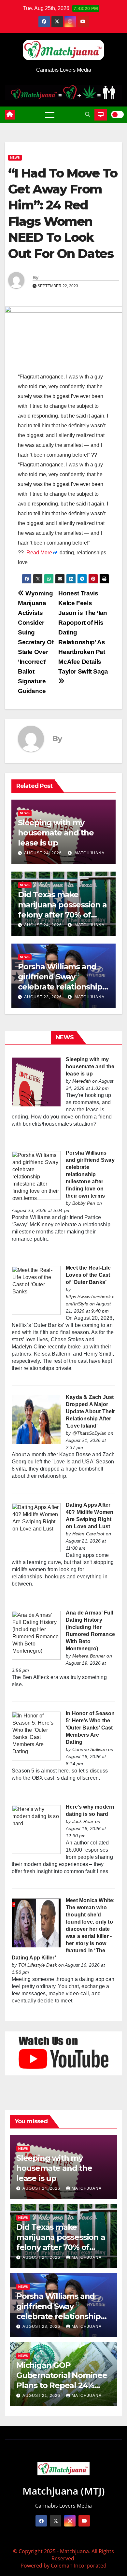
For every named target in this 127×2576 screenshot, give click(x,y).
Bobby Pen (84, 1203)
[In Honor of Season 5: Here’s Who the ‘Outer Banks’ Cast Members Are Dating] (36, 1736)
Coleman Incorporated (79, 2566)
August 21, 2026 (42, 2396)
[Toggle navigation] (50, 115)
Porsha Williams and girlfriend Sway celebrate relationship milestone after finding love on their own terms (90, 1174)
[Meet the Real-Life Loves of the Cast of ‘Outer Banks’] (36, 1290)
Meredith (82, 1081)
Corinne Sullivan (90, 1749)
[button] (88, 114)
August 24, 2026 (43, 853)
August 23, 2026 (43, 997)
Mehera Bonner (89, 1656)
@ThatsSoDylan (90, 1433)
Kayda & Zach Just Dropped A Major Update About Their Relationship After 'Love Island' (91, 1411)
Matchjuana (89, 853)
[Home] (10, 115)
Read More (39, 553)
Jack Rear (83, 1821)
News (15, 157)
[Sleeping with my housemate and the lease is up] (36, 1082)
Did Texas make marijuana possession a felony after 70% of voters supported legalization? (62, 915)
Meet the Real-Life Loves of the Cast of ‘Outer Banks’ (88, 1275)
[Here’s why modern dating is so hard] (36, 1829)
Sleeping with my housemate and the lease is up (56, 833)
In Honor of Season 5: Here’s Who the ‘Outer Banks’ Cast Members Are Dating (90, 1728)
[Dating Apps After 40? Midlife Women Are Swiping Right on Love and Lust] (36, 1527)
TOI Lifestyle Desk (38, 1965)
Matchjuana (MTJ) (64, 2491)
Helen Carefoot (88, 1534)
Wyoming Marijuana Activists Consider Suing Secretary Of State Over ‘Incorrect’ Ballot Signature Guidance (36, 642)
